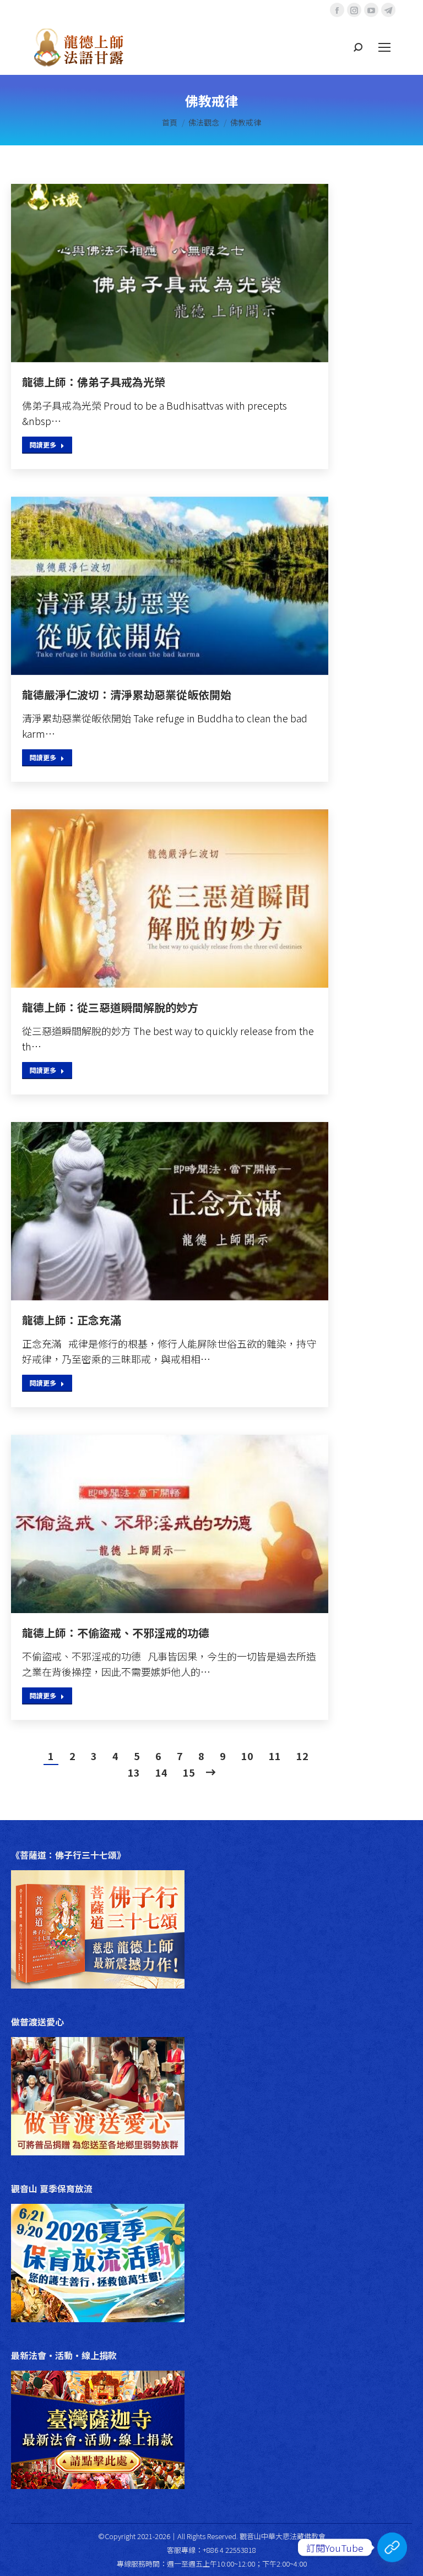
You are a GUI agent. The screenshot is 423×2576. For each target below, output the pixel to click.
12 (302, 1756)
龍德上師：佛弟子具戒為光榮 (94, 382)
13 (134, 1772)
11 (275, 1756)
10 (247, 1756)
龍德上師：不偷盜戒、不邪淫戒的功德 (116, 1633)
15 (189, 1772)
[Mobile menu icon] (384, 47)
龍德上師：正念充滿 (72, 1320)
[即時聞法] (392, 2547)
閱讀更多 (43, 445)
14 (161, 1772)
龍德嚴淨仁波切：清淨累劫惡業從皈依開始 (127, 695)
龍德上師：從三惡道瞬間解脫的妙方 (110, 1007)
